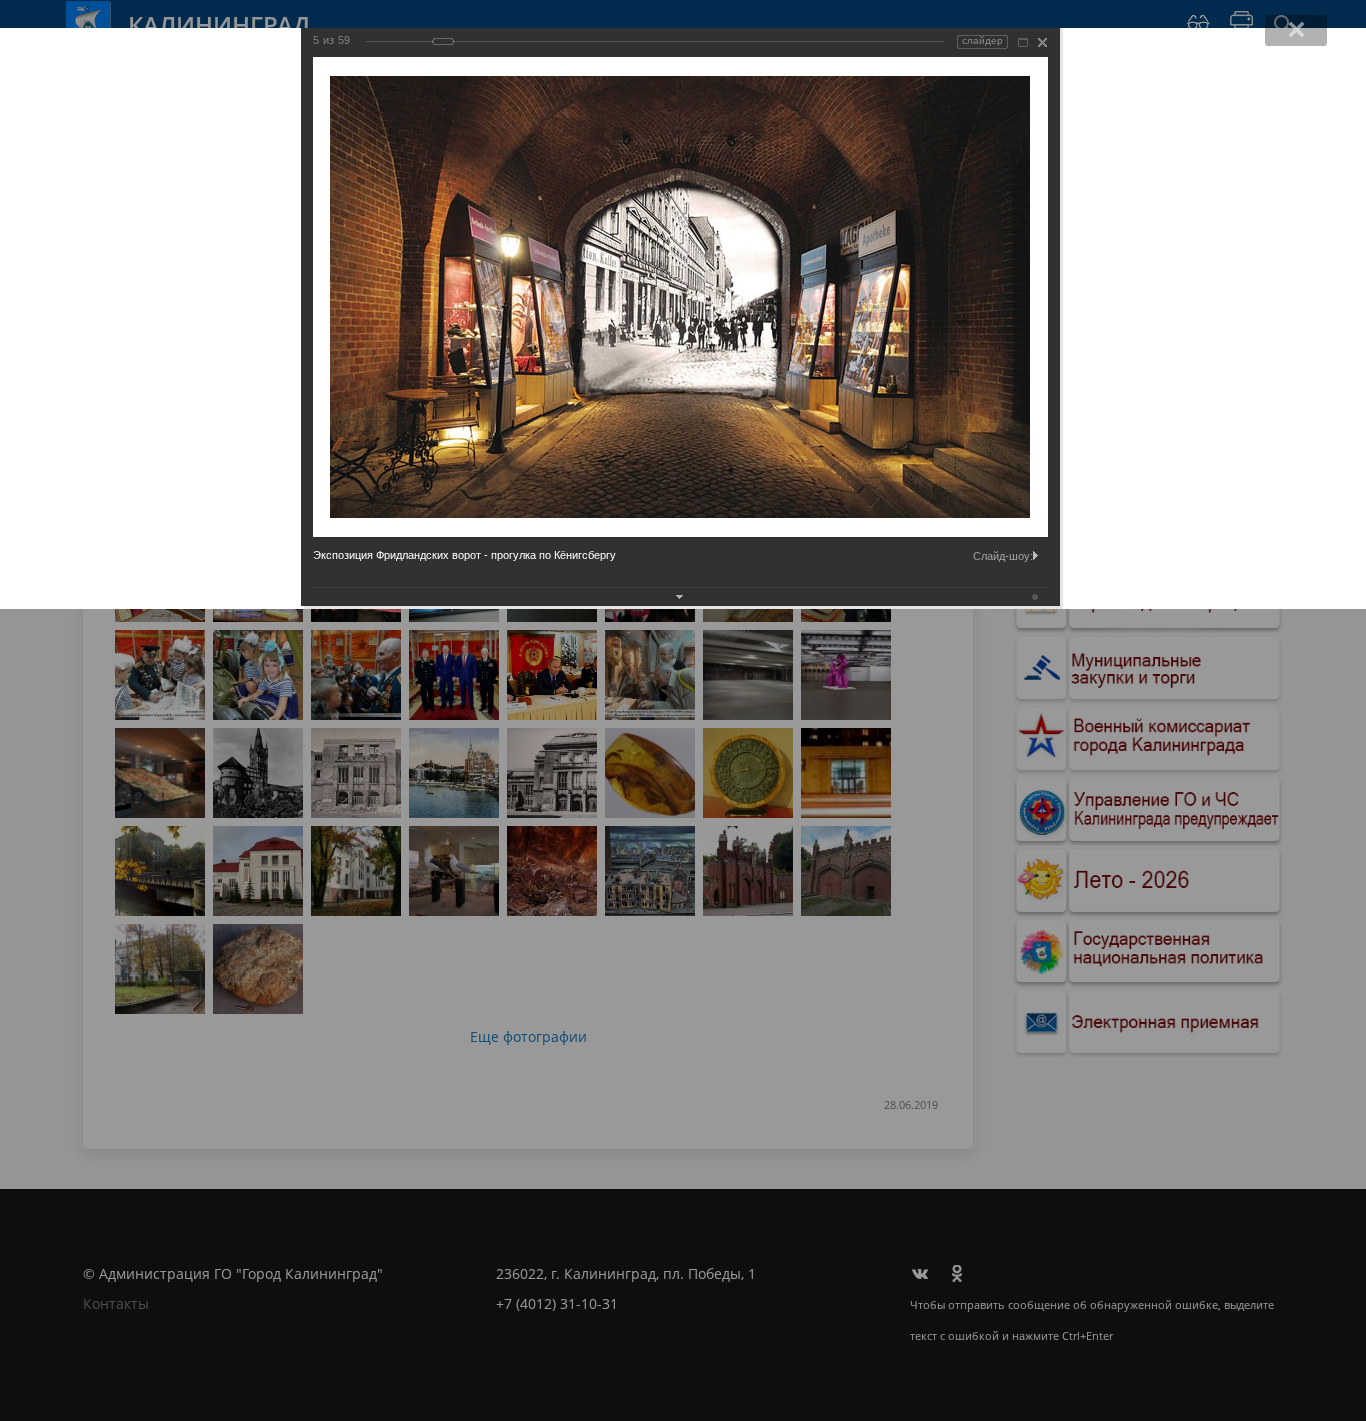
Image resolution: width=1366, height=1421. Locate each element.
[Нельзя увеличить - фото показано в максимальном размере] (1023, 42)
